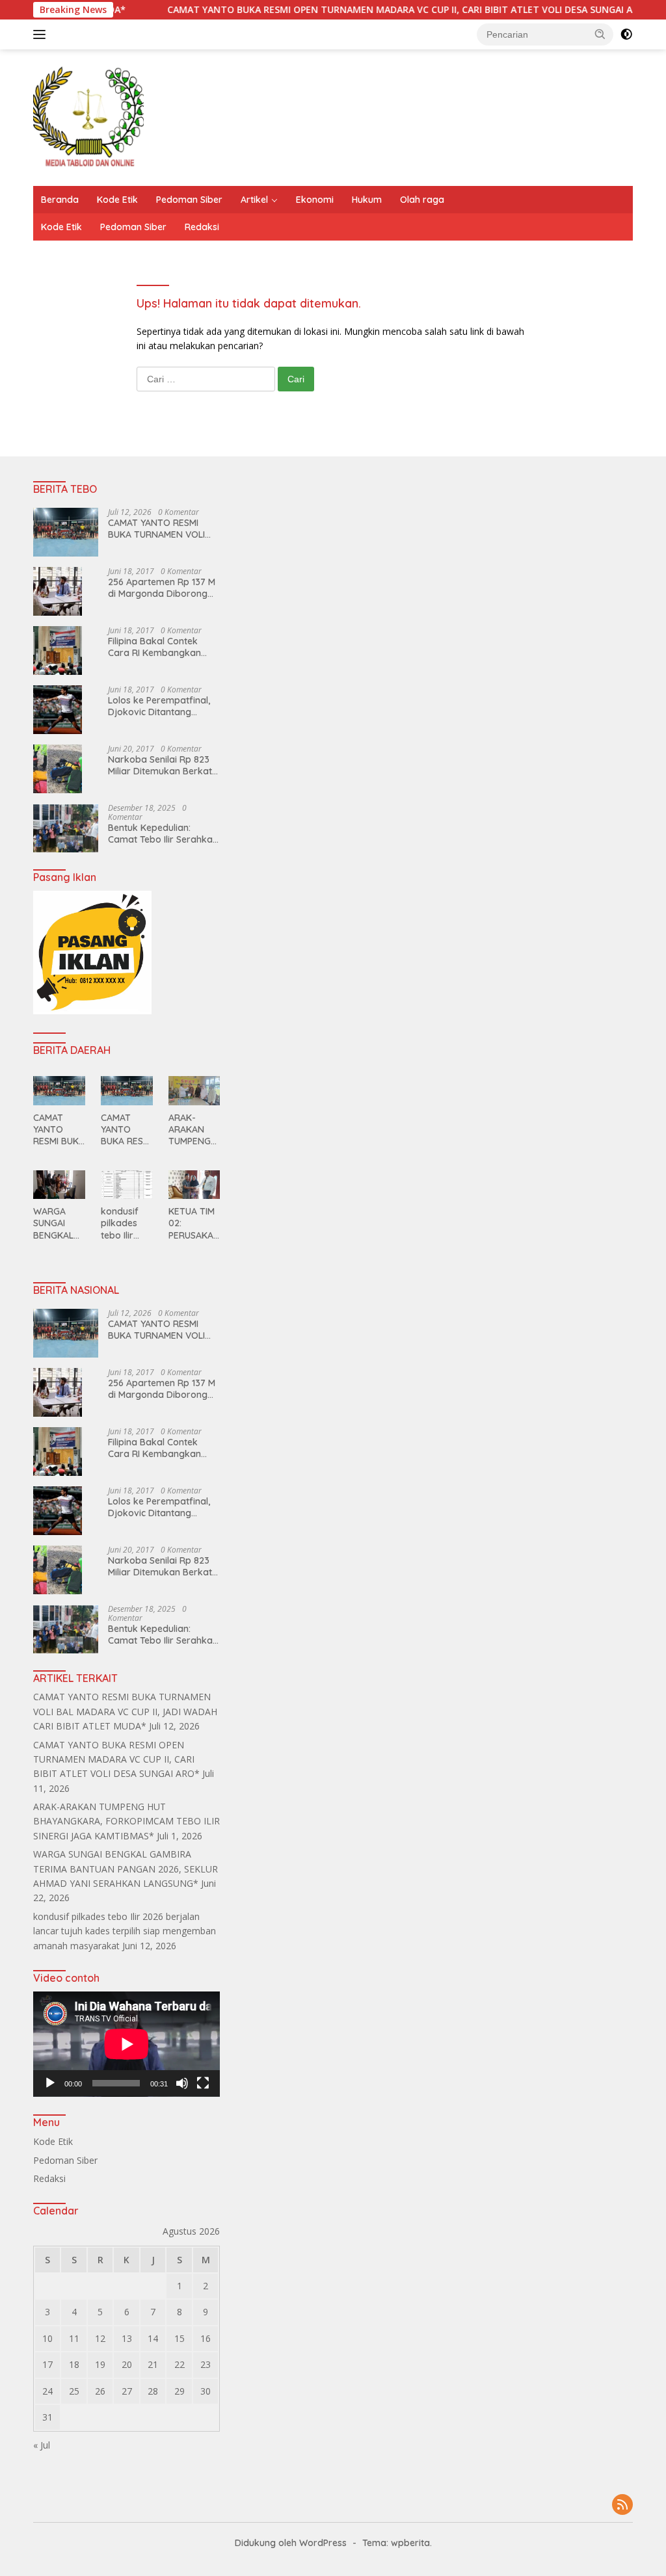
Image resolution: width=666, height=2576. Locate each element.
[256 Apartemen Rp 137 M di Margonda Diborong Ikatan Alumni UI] (58, 591)
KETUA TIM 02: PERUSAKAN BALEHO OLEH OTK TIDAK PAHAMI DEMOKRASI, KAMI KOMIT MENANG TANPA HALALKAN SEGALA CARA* (194, 1223)
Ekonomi (315, 200)
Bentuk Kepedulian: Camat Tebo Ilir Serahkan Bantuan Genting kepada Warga (163, 834)
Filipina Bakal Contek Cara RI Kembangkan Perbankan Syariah (154, 647)
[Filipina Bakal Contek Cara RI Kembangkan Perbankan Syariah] (58, 651)
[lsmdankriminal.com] (88, 117)
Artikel (254, 200)
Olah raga (422, 200)
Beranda (60, 200)
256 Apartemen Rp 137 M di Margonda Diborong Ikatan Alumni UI (162, 588)
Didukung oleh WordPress (291, 2543)
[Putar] (50, 2083)
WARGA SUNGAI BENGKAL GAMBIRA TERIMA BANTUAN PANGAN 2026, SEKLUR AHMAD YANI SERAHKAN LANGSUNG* (59, 1223)
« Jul (42, 2445)
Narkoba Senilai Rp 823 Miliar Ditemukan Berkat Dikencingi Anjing (160, 765)
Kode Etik (117, 200)
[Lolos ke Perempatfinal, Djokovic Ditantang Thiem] (58, 710)
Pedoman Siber (189, 200)
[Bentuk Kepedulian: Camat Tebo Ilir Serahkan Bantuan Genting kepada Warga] (66, 828)
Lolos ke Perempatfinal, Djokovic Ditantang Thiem (159, 706)
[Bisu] (182, 2083)
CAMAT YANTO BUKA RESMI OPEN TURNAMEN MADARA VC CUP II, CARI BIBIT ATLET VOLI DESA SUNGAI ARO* (352, 10)
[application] (127, 2044)
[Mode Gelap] (626, 34)
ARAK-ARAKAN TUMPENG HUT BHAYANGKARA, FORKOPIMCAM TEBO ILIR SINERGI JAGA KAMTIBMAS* (194, 1130)
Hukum (367, 200)
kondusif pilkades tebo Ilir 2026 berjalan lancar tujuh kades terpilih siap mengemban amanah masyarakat (127, 1223)
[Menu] (42, 34)
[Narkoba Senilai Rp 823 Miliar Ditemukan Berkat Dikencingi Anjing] (58, 769)
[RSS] (622, 2505)
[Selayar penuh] (203, 2083)
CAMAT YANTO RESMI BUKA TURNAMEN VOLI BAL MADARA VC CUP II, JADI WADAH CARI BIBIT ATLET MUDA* (158, 529)
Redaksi (202, 227)
